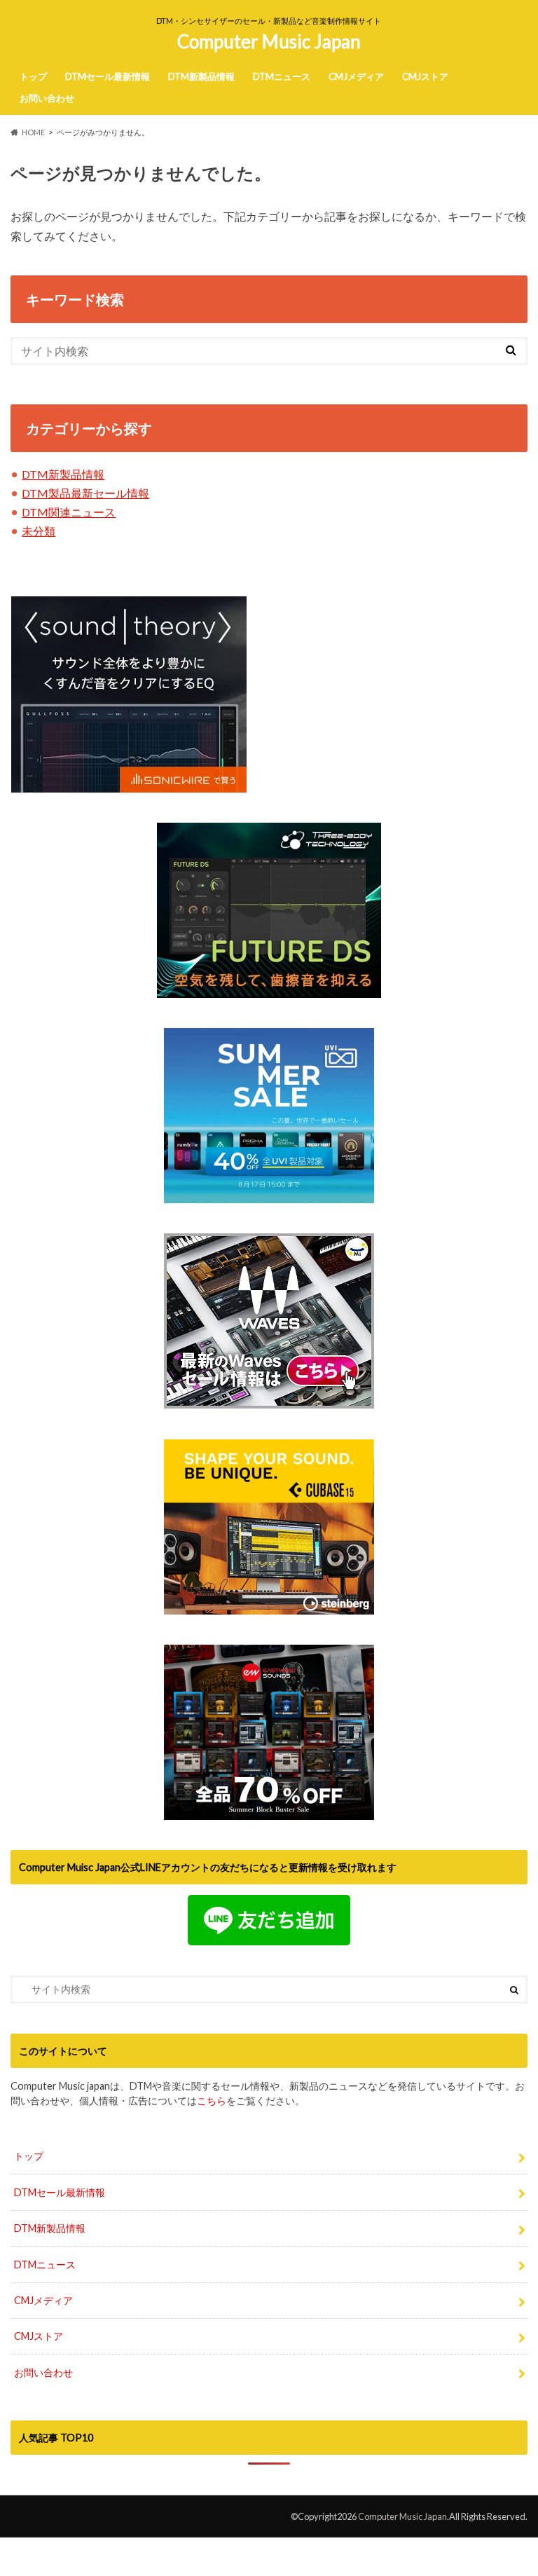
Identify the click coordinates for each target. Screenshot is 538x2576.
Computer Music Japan (269, 41)
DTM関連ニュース (69, 512)
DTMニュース (282, 76)
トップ (33, 76)
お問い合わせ (47, 98)
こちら (212, 2101)
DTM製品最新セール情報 (85, 493)
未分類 (39, 531)
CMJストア (425, 76)
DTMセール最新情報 (108, 76)
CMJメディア (356, 76)
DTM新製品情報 (201, 76)
